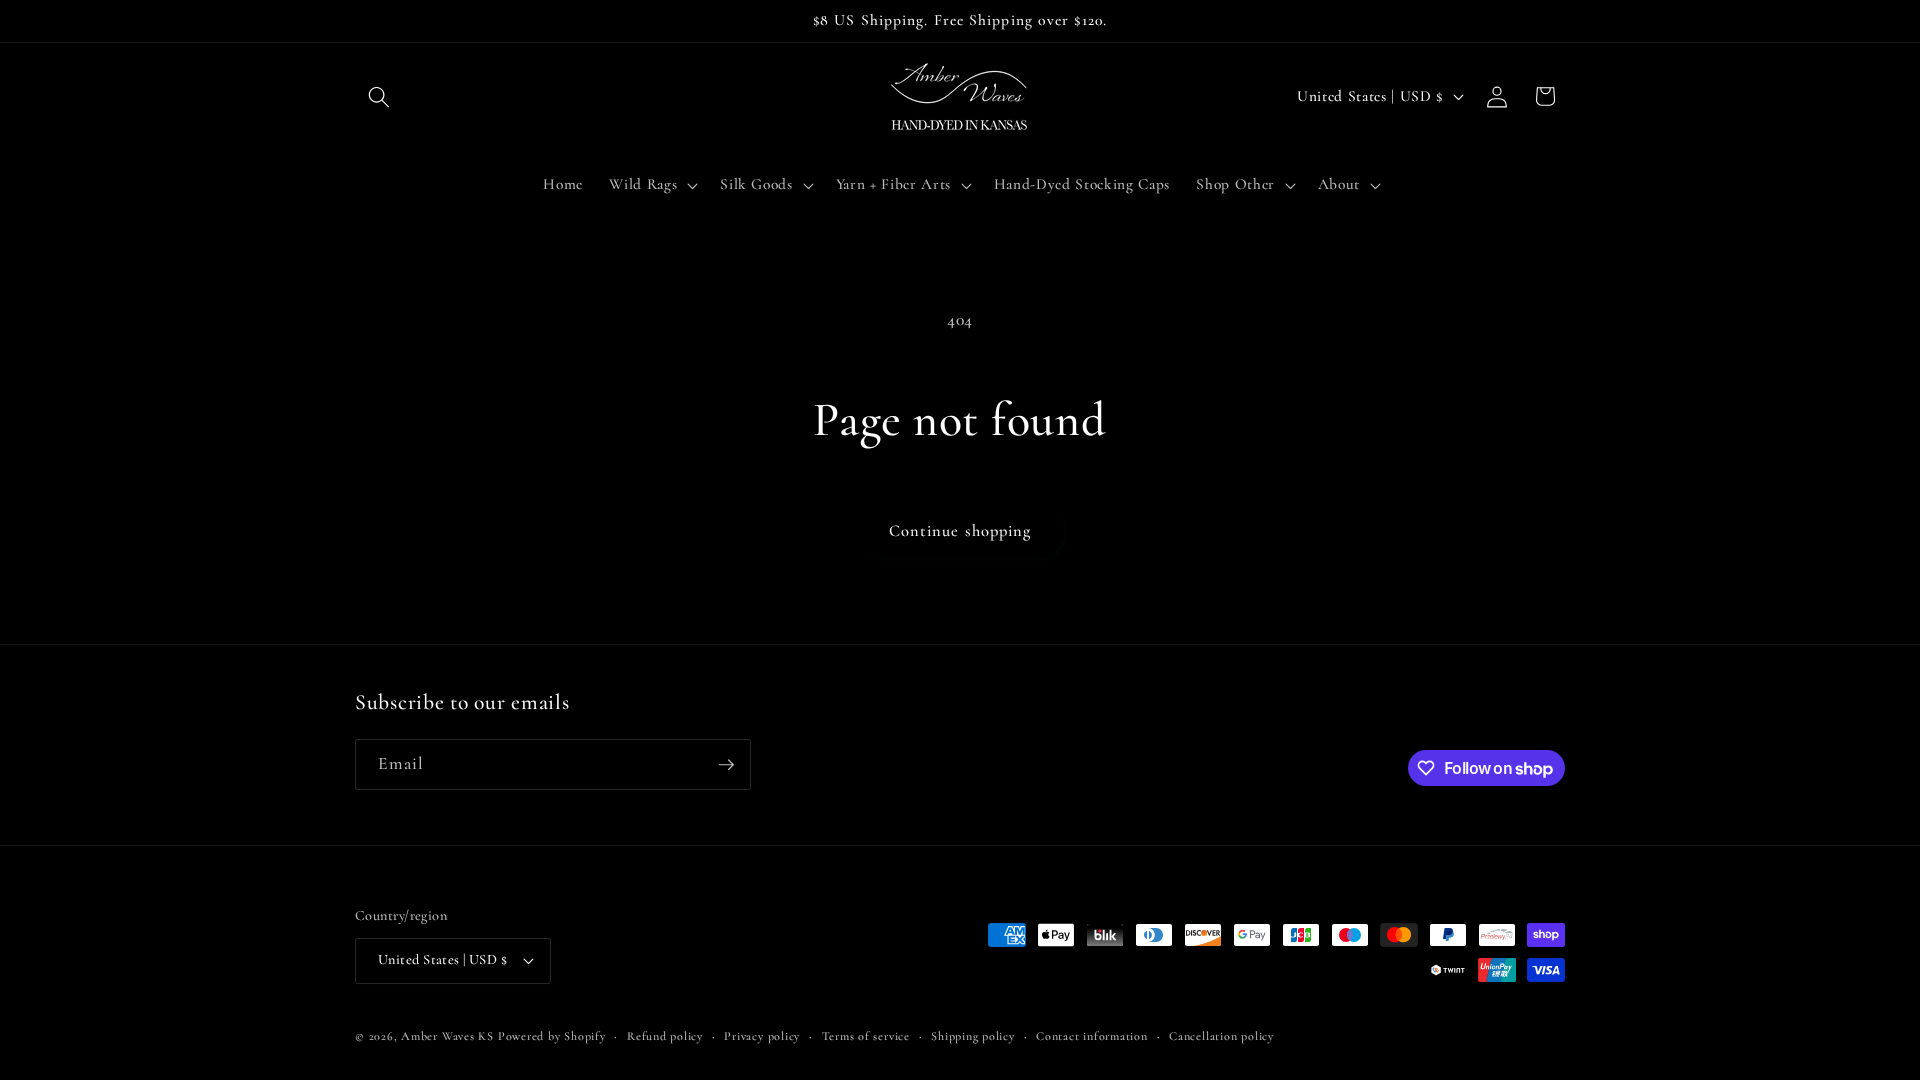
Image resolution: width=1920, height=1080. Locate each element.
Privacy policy (762, 1036)
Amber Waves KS (447, 1036)
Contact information (1092, 1036)
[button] (379, 96)
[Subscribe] (726, 765)
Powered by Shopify (552, 1036)
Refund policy (665, 1036)
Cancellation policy (1221, 1036)
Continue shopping (960, 531)
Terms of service (866, 1036)
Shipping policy (973, 1036)
